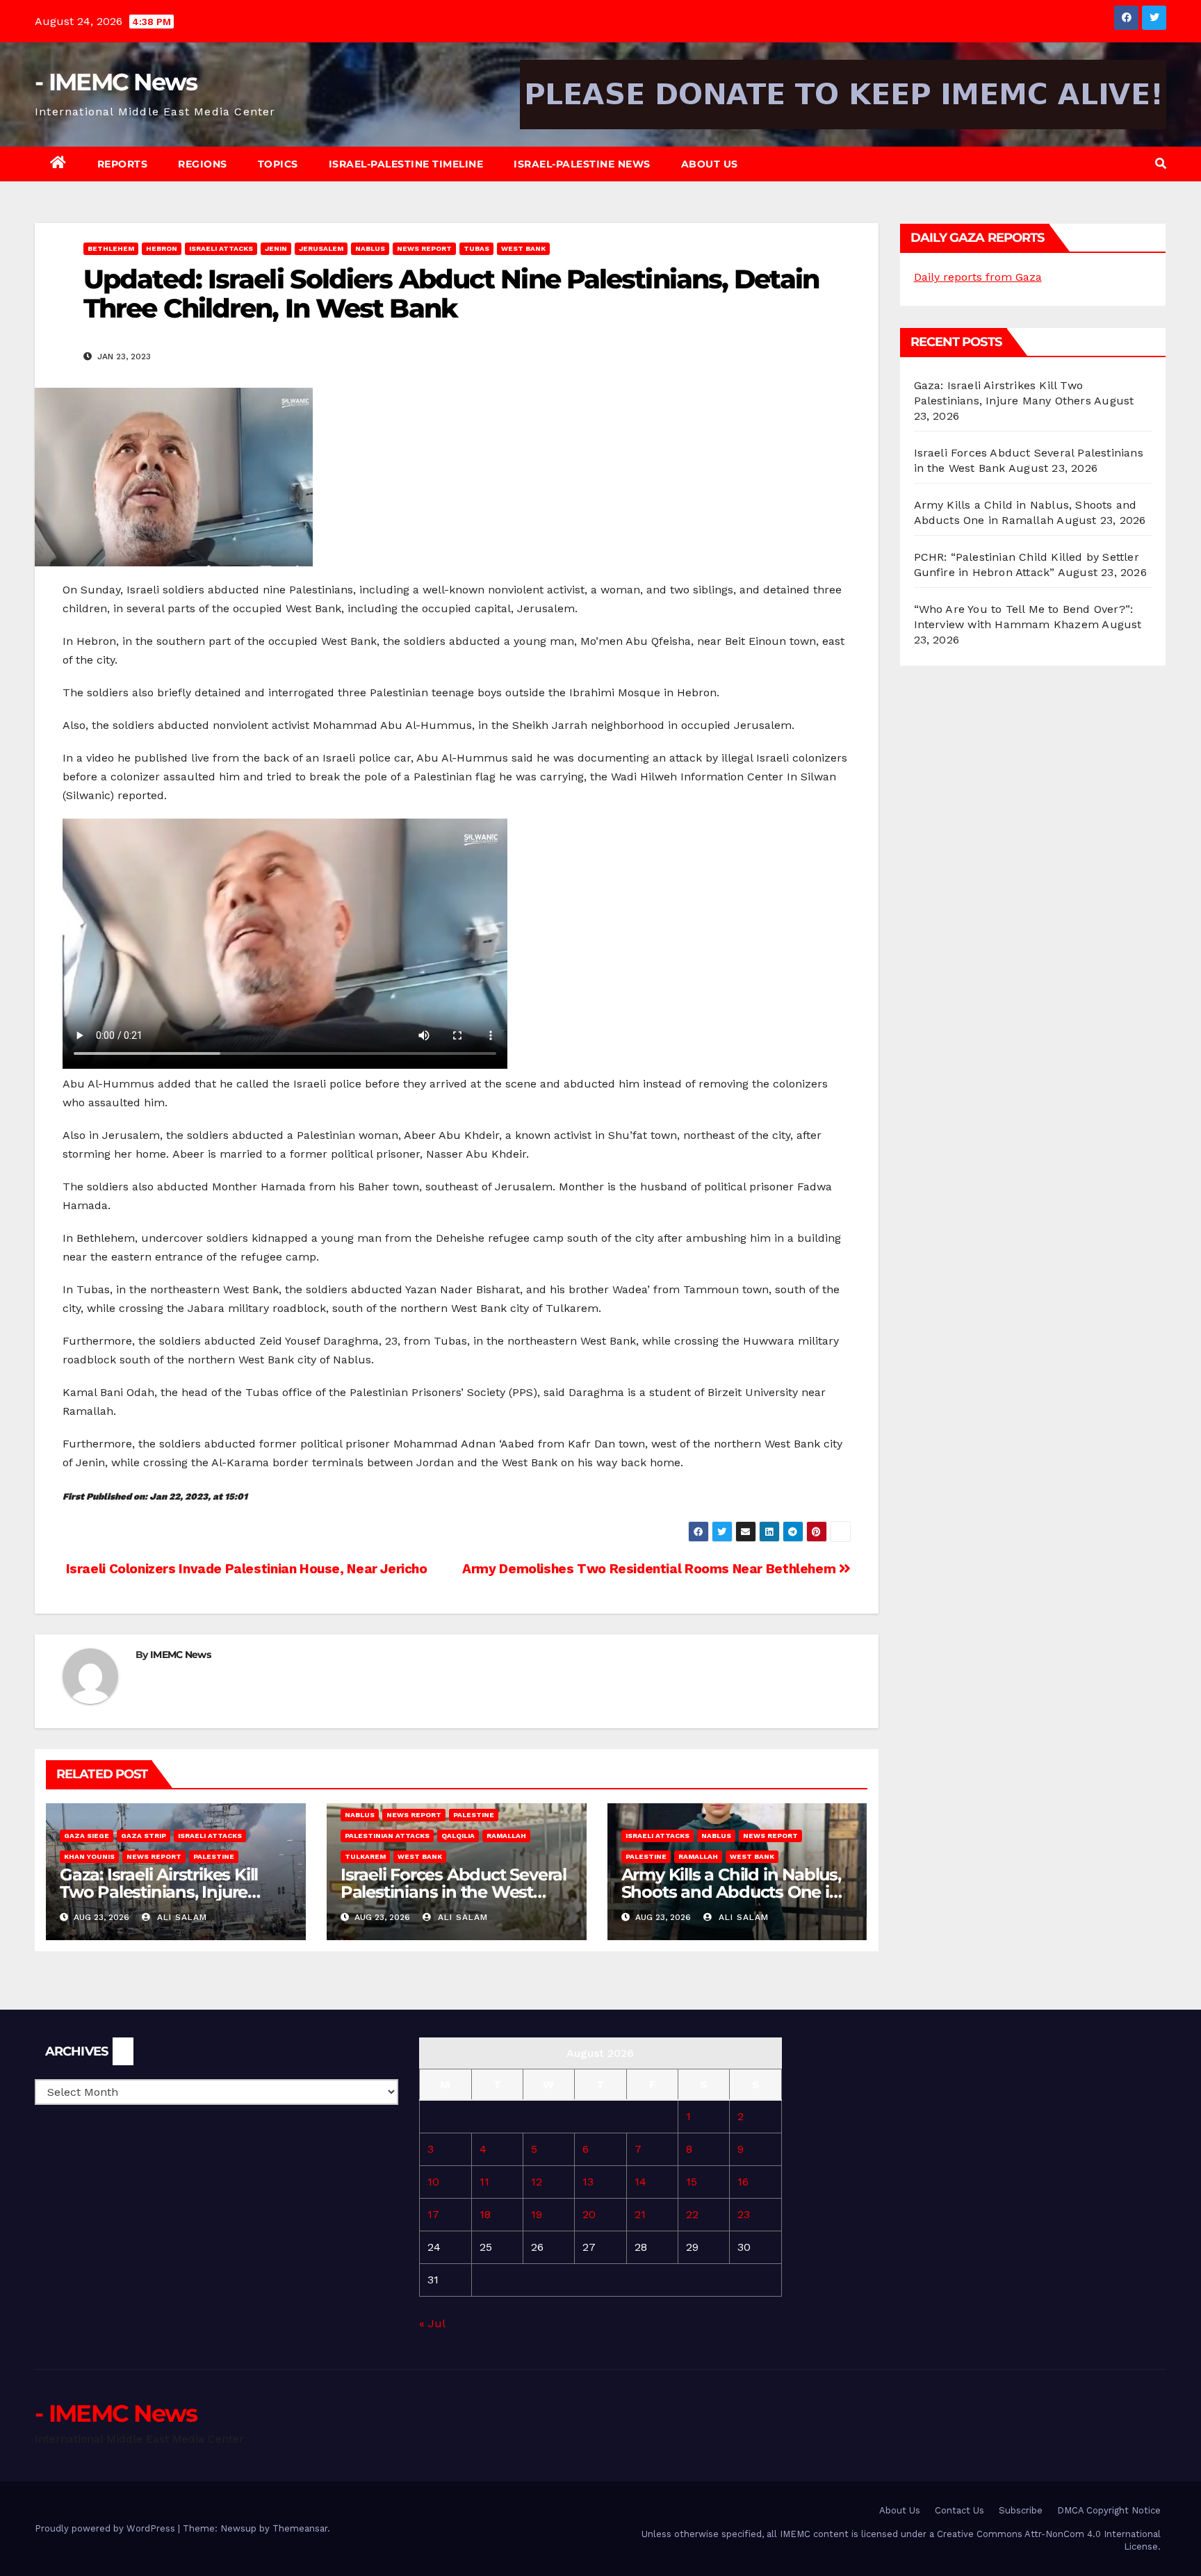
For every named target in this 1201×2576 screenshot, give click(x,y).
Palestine (214, 1856)
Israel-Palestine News (582, 164)
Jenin (276, 248)
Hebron (162, 248)
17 (433, 2214)
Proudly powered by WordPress (106, 2528)
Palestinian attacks (387, 1836)
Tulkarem (365, 1856)
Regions (203, 164)
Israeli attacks (221, 248)
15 (692, 2182)
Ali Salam (180, 1917)
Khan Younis (89, 1856)
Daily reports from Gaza (978, 277)
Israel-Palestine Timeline (406, 164)
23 (744, 2214)
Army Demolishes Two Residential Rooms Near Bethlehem (651, 1569)
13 (588, 2182)
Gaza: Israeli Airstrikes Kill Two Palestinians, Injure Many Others (159, 1892)
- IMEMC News (116, 82)
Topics (278, 164)
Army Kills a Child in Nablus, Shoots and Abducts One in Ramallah (731, 1892)
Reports (123, 164)
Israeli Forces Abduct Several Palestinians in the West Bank (454, 1892)
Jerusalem (321, 248)
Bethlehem (111, 248)
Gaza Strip (144, 1836)
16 (743, 2182)
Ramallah (506, 1836)
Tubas (476, 248)
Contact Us (959, 2510)
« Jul (432, 2323)
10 (433, 2182)
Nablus (370, 248)
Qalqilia (458, 1836)
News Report (424, 248)
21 (640, 2214)
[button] (1161, 164)
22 (692, 2214)
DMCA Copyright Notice (1109, 2510)
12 (537, 2182)
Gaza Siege (87, 1836)
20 (589, 2214)
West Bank (523, 248)
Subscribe (1021, 2510)
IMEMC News (180, 1655)
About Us (710, 164)
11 (484, 2182)
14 (640, 2182)
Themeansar (300, 2528)
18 (485, 2214)
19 (537, 2214)
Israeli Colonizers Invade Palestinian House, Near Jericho (245, 1569)
